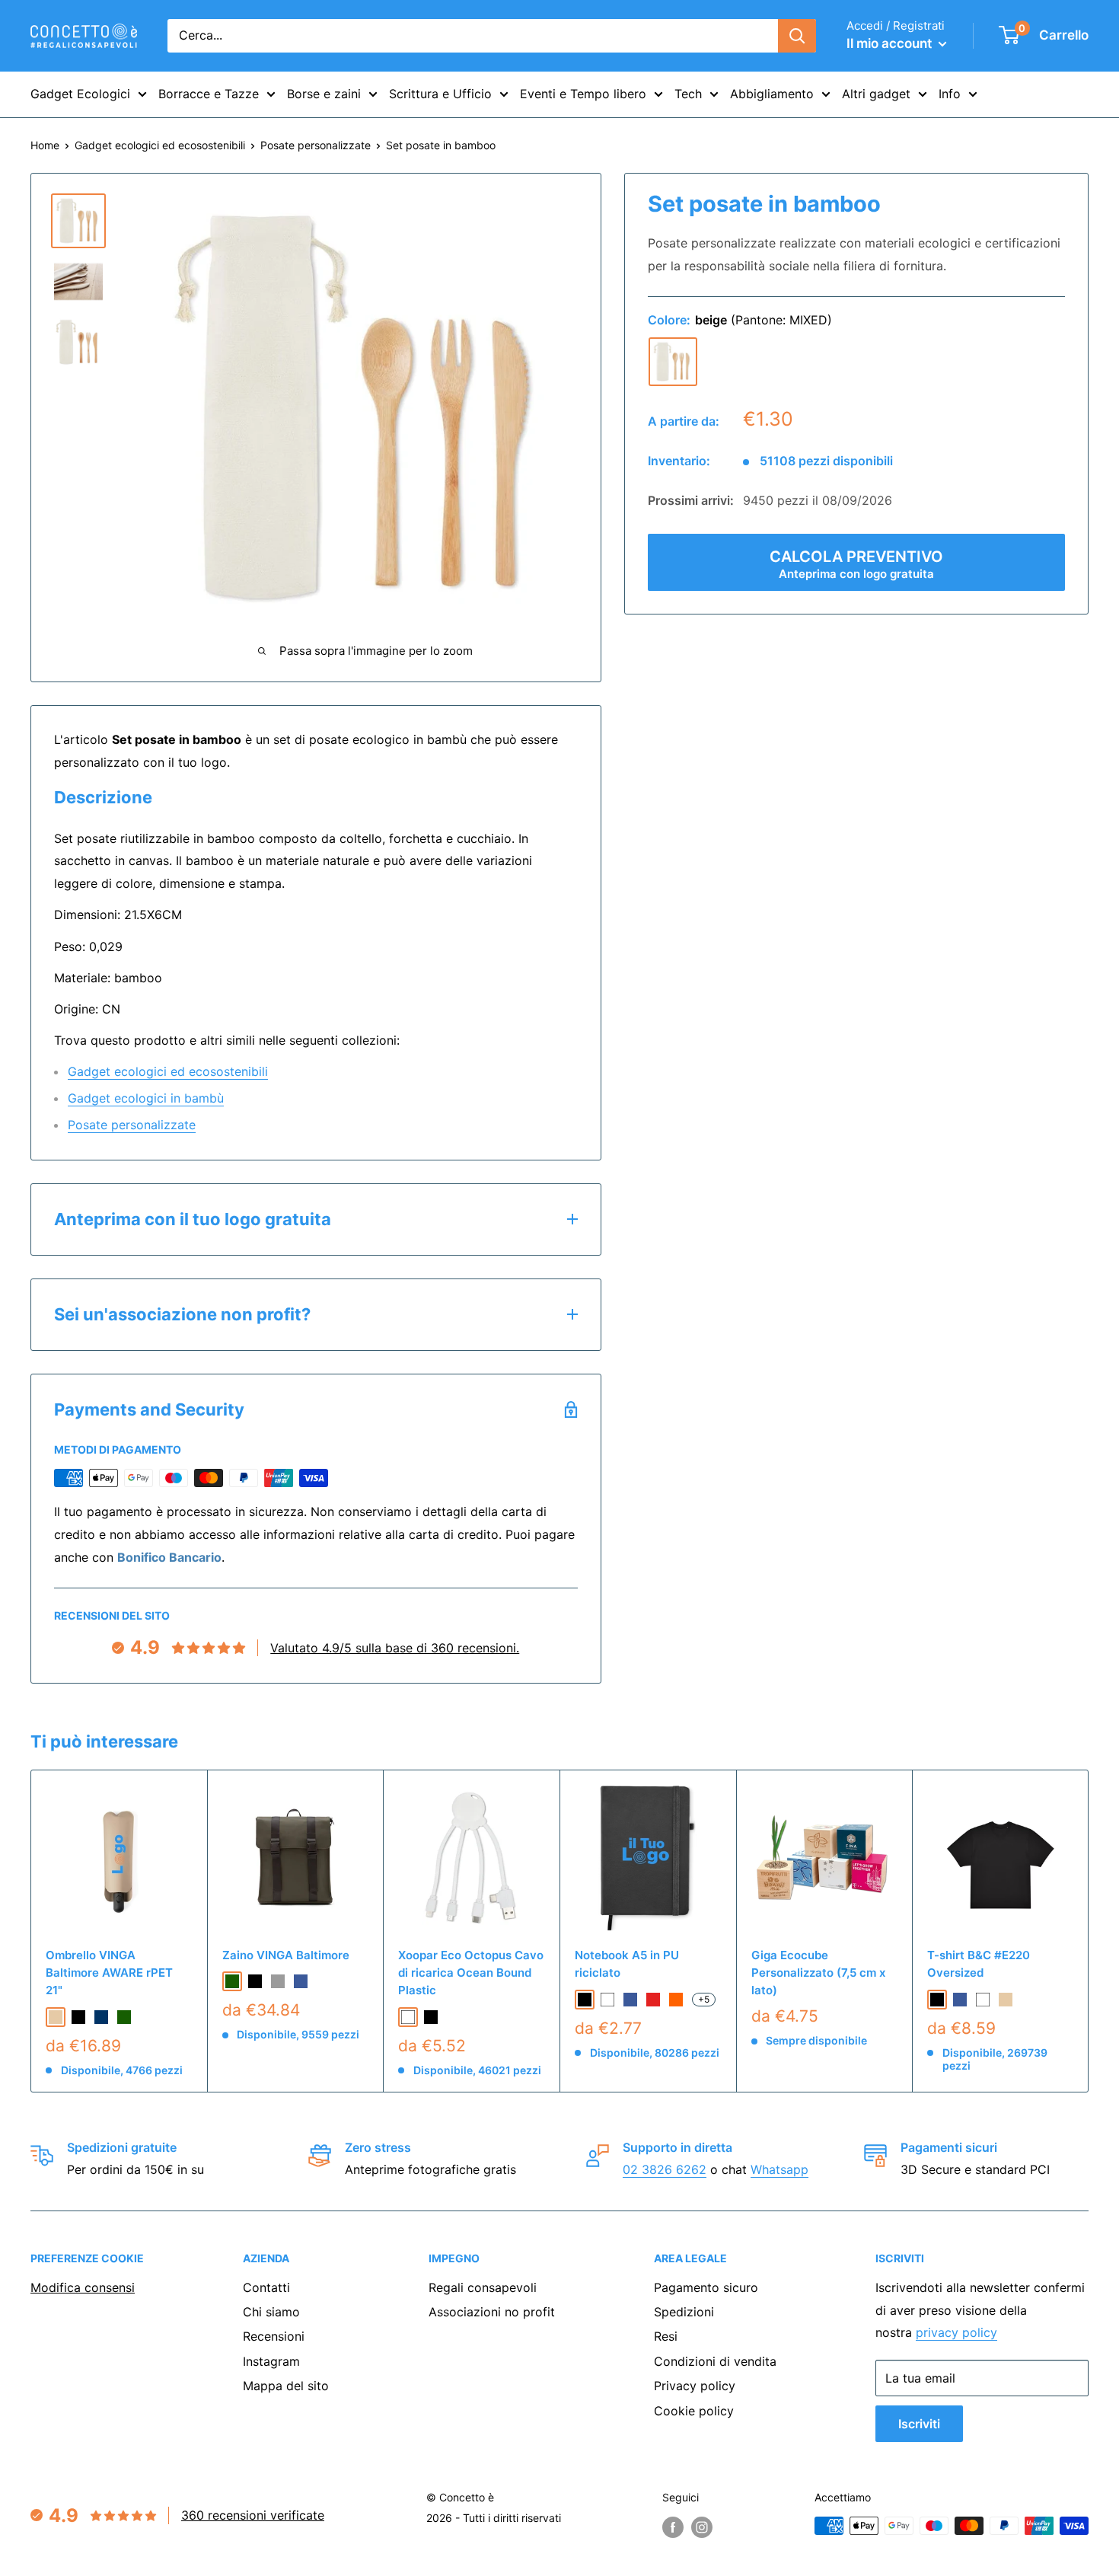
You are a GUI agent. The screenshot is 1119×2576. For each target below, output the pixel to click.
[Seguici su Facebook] (673, 2527)
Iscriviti (919, 2424)
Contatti (266, 2287)
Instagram (271, 2361)
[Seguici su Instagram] (702, 2527)
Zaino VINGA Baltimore (286, 1955)
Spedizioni (684, 2312)
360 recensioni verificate (253, 2515)
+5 (704, 1999)
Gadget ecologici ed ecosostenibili (160, 145)
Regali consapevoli (483, 2287)
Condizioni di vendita (715, 2361)
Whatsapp (779, 2169)
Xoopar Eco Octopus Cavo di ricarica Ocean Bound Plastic (471, 1973)
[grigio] (278, 1981)
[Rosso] (653, 2000)
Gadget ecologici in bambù (146, 1098)
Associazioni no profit (492, 2312)
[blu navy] (101, 2017)
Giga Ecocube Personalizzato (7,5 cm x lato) (818, 1973)
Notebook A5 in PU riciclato (627, 1964)
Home (45, 145)
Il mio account (891, 43)
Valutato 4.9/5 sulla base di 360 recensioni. (395, 1648)
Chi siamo (271, 2312)
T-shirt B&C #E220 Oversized (979, 1964)
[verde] (124, 2017)
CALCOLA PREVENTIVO (856, 564)
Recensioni (274, 2336)
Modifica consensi (83, 2287)
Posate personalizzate (316, 145)
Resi (666, 2336)
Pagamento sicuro (706, 2287)
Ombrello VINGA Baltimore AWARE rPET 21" (109, 1973)
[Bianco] (408, 2017)
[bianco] (983, 2000)
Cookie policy (694, 2411)
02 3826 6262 (665, 2169)
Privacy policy (695, 2386)
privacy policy (956, 2332)
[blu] (301, 1981)
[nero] (78, 2017)
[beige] (673, 362)
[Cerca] (797, 36)
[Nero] (431, 2017)
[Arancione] (676, 2000)
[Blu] (630, 2000)
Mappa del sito (286, 2386)
